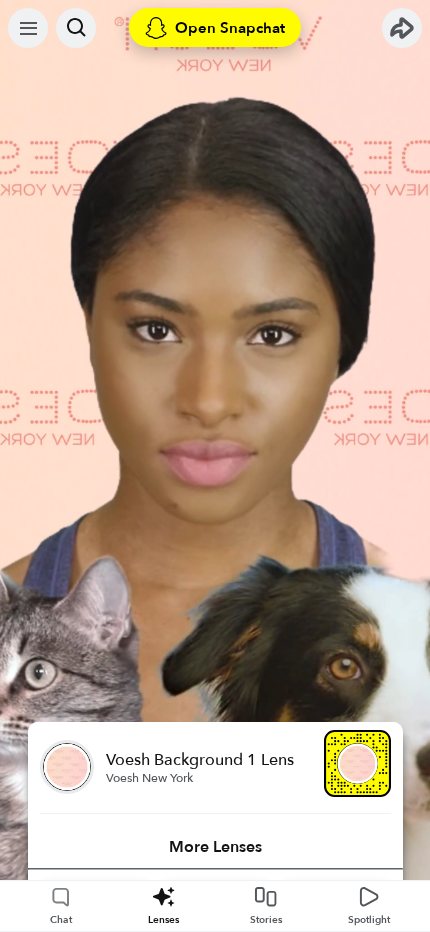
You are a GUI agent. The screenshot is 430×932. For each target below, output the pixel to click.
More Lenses (215, 847)
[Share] (402, 28)
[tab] (215, 847)
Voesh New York (149, 778)
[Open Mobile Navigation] (28, 28)
